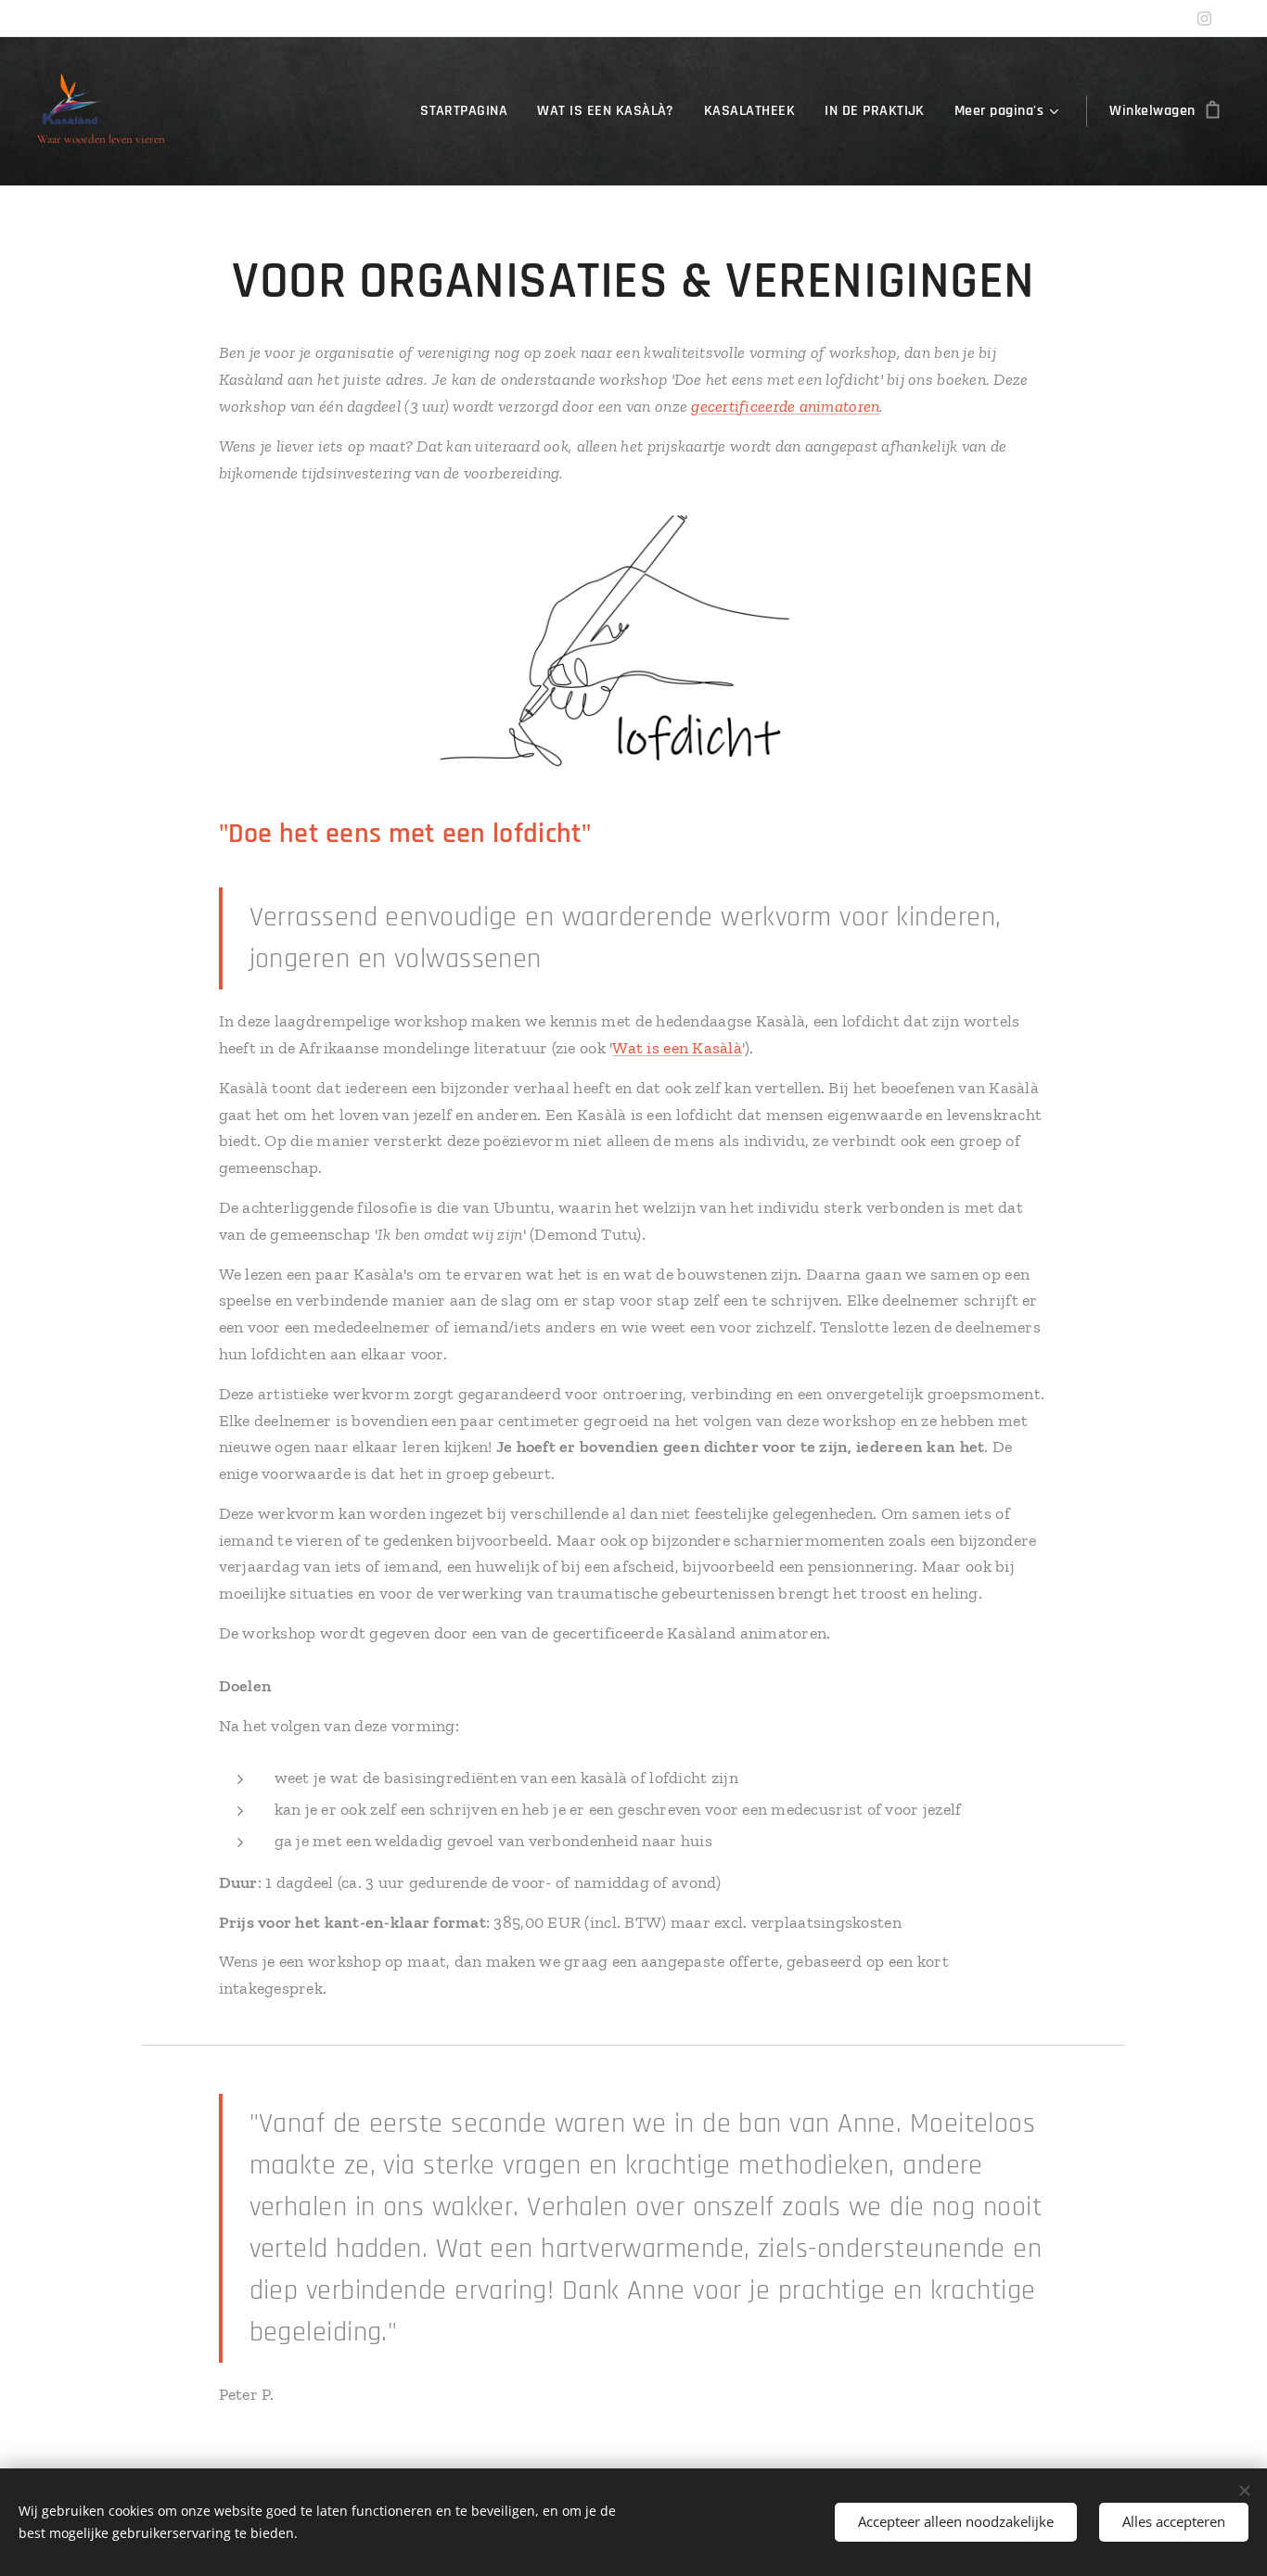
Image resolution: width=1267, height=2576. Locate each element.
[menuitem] (469, 111)
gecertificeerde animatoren (785, 406)
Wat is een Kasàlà (677, 1048)
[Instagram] (1204, 19)
